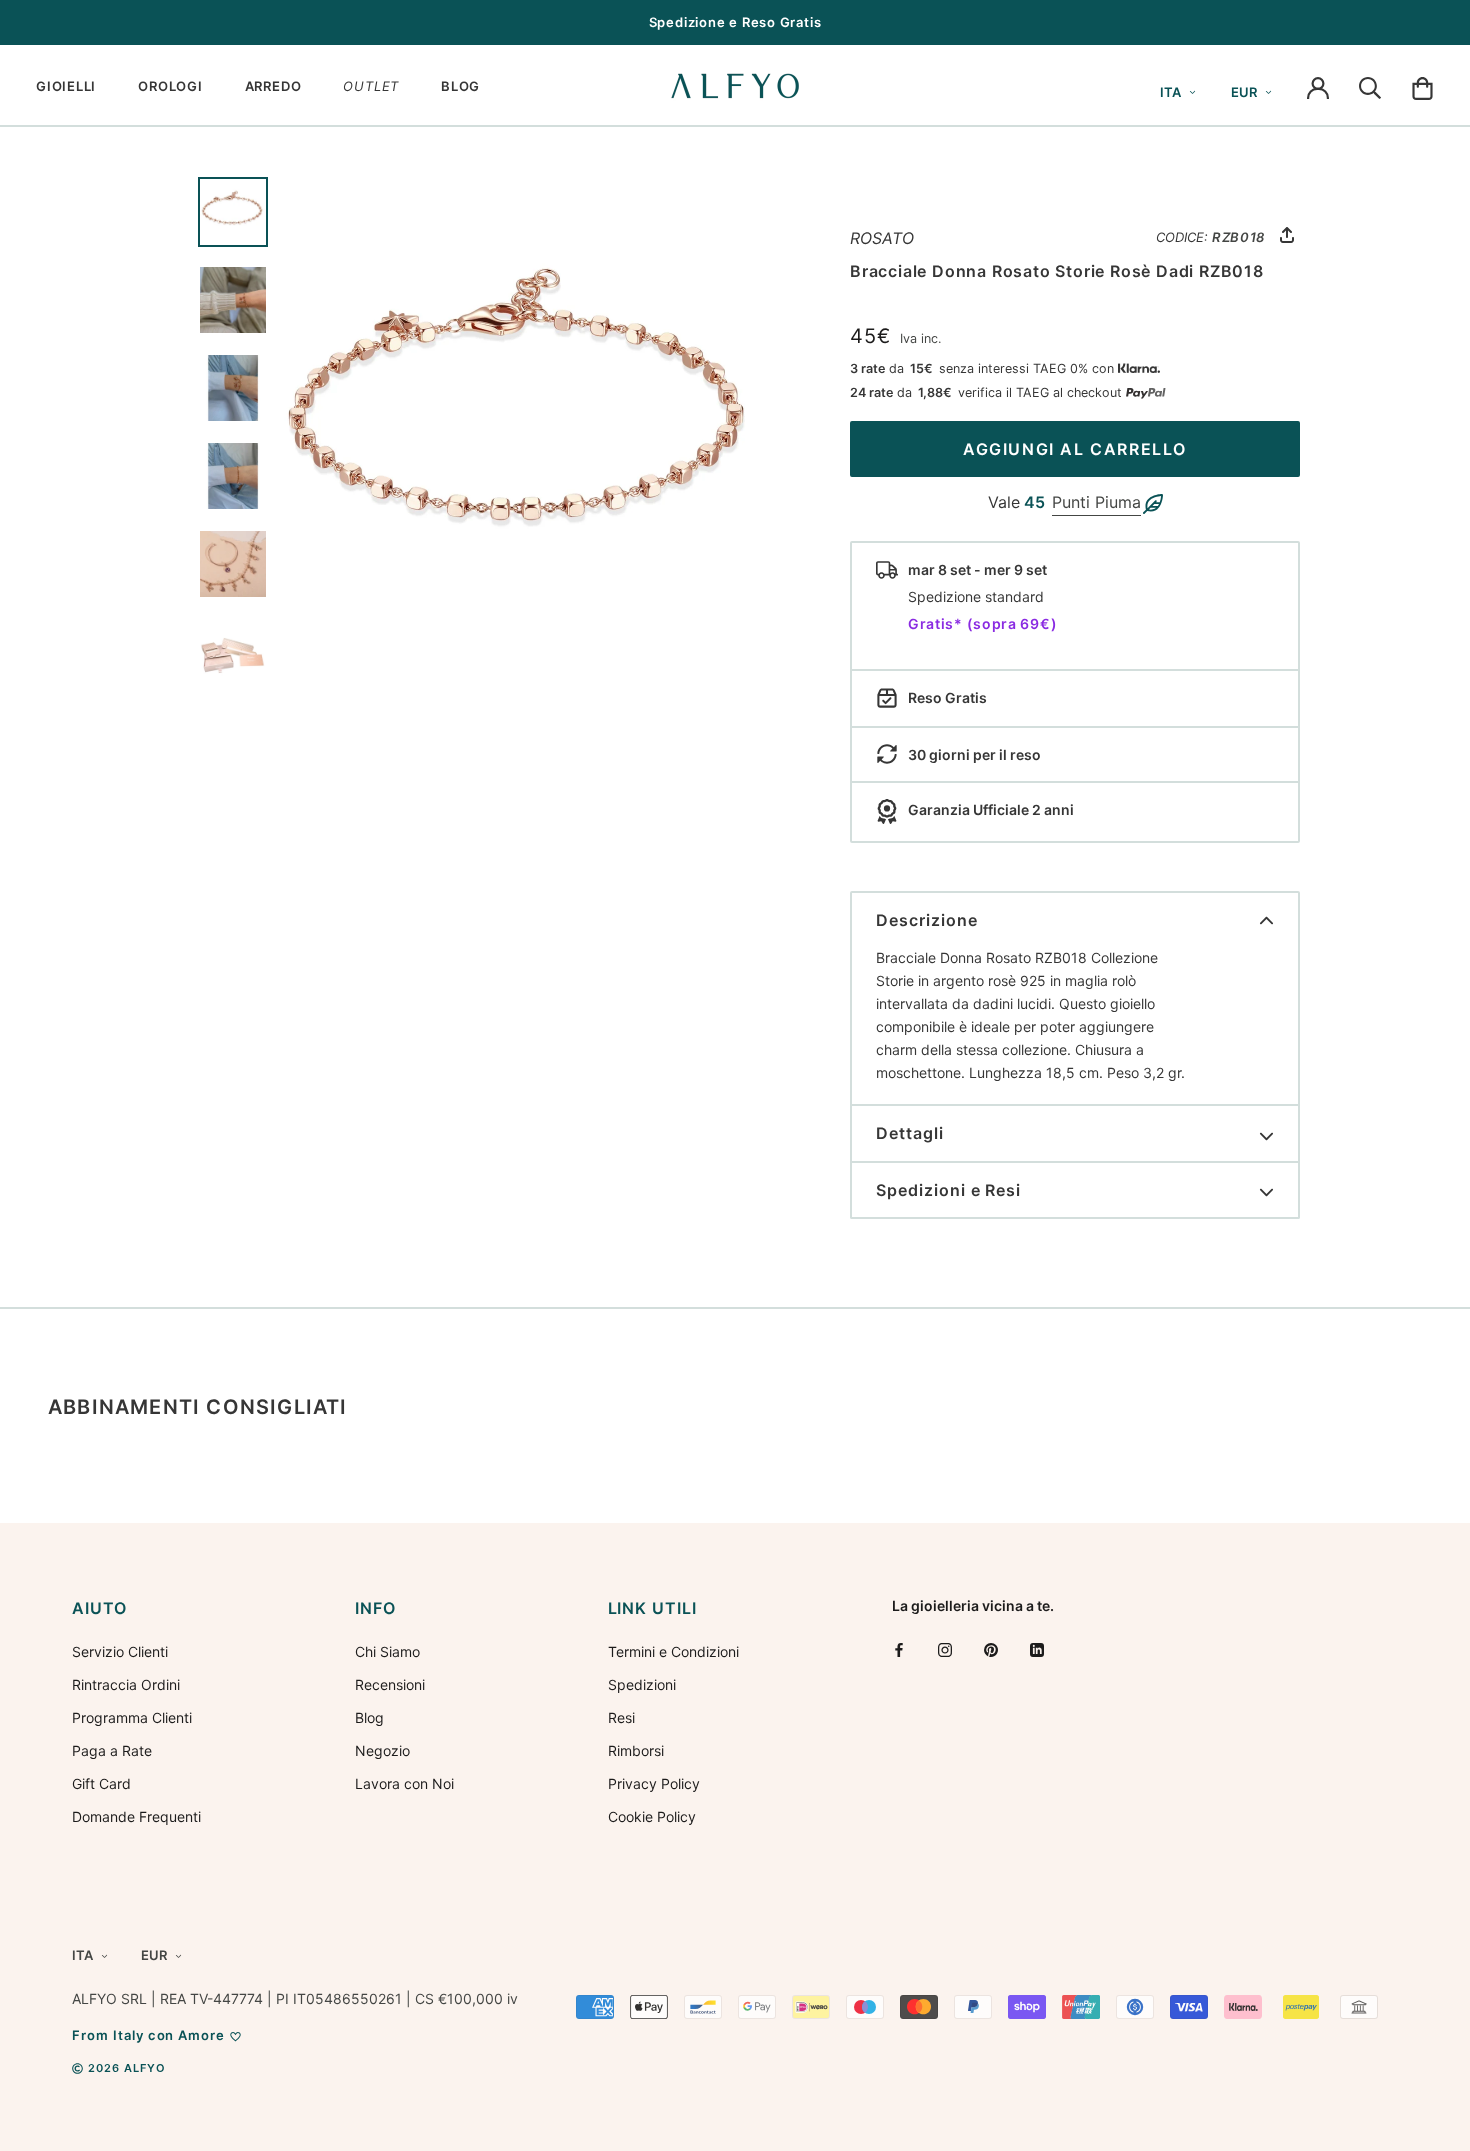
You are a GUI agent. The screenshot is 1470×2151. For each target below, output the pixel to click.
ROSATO (882, 238)
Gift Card (101, 1783)
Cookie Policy (652, 1816)
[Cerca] (1370, 86)
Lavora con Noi (404, 1783)
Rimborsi (636, 1750)
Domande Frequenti (136, 1816)
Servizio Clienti (120, 1651)
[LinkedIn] (1037, 1649)
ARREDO (273, 86)
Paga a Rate (112, 1750)
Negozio (382, 1750)
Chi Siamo (387, 1651)
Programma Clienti (132, 1717)
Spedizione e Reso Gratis (735, 22)
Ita (1170, 92)
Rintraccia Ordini (126, 1684)
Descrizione (927, 920)
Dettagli (910, 1133)
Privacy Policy (654, 1783)
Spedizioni (642, 1684)
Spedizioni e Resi (948, 1190)
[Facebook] (899, 1649)
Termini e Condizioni (673, 1651)
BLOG (460, 86)
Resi (621, 1717)
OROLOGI (170, 86)
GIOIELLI (66, 86)
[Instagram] (945, 1649)
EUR (1244, 92)
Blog (369, 1717)
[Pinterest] (991, 1649)
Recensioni (390, 1684)
